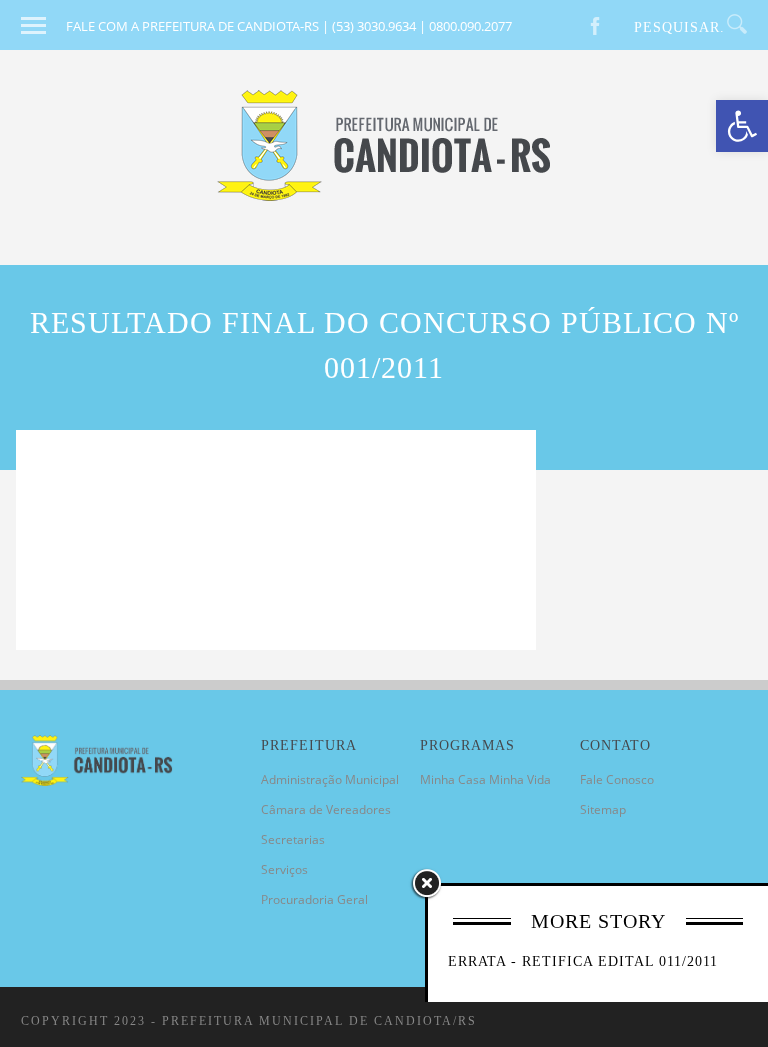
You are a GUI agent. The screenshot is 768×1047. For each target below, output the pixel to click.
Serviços (284, 869)
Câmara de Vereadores (326, 809)
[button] (742, 126)
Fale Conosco (617, 779)
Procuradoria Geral (314, 899)
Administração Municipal (330, 779)
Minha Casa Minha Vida (485, 779)
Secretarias (293, 839)
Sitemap (603, 809)
